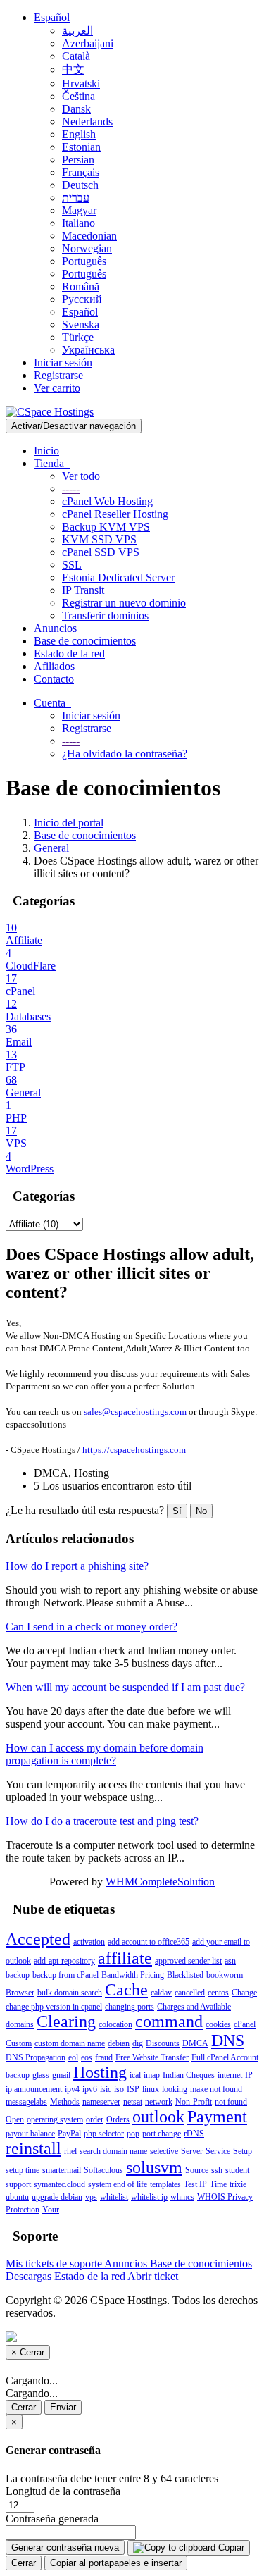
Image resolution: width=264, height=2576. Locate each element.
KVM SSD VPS (99, 539)
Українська (88, 350)
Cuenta (52, 703)
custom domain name (70, 2043)
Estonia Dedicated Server (118, 577)
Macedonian (89, 236)
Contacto (54, 679)
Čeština (78, 96)
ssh (217, 2170)
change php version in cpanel (54, 2007)
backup (18, 1975)
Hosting (100, 2072)
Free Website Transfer (152, 2057)
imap (152, 2075)
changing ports (130, 2007)
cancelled (190, 1993)
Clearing (66, 2021)
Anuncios (55, 628)
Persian (78, 160)
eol (73, 2057)
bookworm (225, 1975)
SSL (72, 565)
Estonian (81, 147)
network (159, 2102)
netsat (133, 2102)
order (95, 2119)
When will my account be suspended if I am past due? (125, 1687)
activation (89, 1942)
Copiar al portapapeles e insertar (116, 2563)
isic (106, 2089)
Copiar (230, 2547)
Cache (126, 1990)
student (237, 2170)
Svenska (81, 324)
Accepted (38, 1939)
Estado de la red (69, 654)
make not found (216, 2089)
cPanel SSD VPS (101, 552)
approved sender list (188, 1961)
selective (164, 2151)
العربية (77, 31)
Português (84, 261)
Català (76, 56)
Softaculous (103, 2170)
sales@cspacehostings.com (135, 1412)
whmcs (182, 2197)
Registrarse (58, 375)
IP (249, 2075)
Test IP (195, 2184)
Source (197, 2170)
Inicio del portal (69, 823)
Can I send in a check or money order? (92, 1627)
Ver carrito (57, 388)
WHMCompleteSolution (160, 1882)
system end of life (118, 2184)
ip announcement (34, 2089)
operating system (55, 2119)
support (18, 2184)
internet (230, 2075)
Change (244, 1993)
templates (165, 2184)
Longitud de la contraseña (63, 2491)
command (169, 2021)
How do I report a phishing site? (77, 1566)
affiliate (125, 1958)
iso (119, 2089)
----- (71, 489)
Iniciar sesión (63, 363)
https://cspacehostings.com (134, 1450)
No (201, 1511)
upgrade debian (57, 2197)
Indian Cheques (189, 2075)
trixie (238, 2184)
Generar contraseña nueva (65, 2547)
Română (81, 286)
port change (162, 2134)
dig (138, 2043)
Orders (118, 2119)
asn (230, 1961)
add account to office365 (149, 1942)
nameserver (101, 2102)
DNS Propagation (36, 2057)
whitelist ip (149, 2197)
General (51, 848)
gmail (61, 2075)
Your (51, 2210)
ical (135, 2075)
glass (41, 2075)
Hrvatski (81, 83)
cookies (218, 2024)
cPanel (245, 2024)
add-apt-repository (64, 1961)
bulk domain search (70, 1993)
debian (119, 2043)
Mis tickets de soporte (55, 2264)
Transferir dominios (105, 615)
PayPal (69, 2134)
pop (133, 2134)
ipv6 (90, 2089)
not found (231, 2102)
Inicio (46, 451)
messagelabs (26, 2102)
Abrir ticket (153, 2276)
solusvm (154, 2167)
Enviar (63, 2407)
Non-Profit (194, 2102)
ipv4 (72, 2089)
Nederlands (87, 122)
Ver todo (81, 476)
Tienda (52, 463)
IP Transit (83, 590)
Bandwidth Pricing (133, 1975)
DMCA (195, 2043)
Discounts (163, 2043)
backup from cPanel (65, 1975)
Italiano (78, 223)
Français (81, 172)
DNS (228, 2041)
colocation (115, 2024)
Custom (19, 2043)
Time (218, 2184)
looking (175, 2089)
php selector (104, 2134)
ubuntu (17, 2197)
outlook (158, 2117)
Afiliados (54, 666)
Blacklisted (185, 1975)
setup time (23, 2170)
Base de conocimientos (85, 641)
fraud (104, 2057)
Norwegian (87, 248)
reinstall (33, 2148)
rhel (70, 2151)
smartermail (62, 2170)
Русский (82, 299)
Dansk (76, 109)
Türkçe (78, 337)
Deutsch (80, 185)
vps (91, 2197)
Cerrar (24, 2407)
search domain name (113, 2151)
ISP (133, 2089)
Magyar (79, 210)
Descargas (30, 2276)
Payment (217, 2117)
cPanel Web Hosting (107, 501)
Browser (20, 1993)
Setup (243, 2151)
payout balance (30, 2134)
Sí (177, 1511)
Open (15, 2119)
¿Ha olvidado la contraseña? (125, 754)
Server (192, 2151)
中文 (73, 69)
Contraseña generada (52, 2519)
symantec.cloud (59, 2184)
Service (218, 2151)
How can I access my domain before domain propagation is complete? (105, 1754)
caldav (161, 1993)
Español (52, 17)
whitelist (114, 2197)
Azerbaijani (88, 43)
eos (87, 2057)
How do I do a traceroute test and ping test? (102, 1821)
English (79, 134)
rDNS (194, 2134)
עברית (76, 198)
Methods (65, 2102)
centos (218, 1993)
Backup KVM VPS (106, 527)
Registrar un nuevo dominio (124, 603)
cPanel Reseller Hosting (115, 514)
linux (151, 2089)
